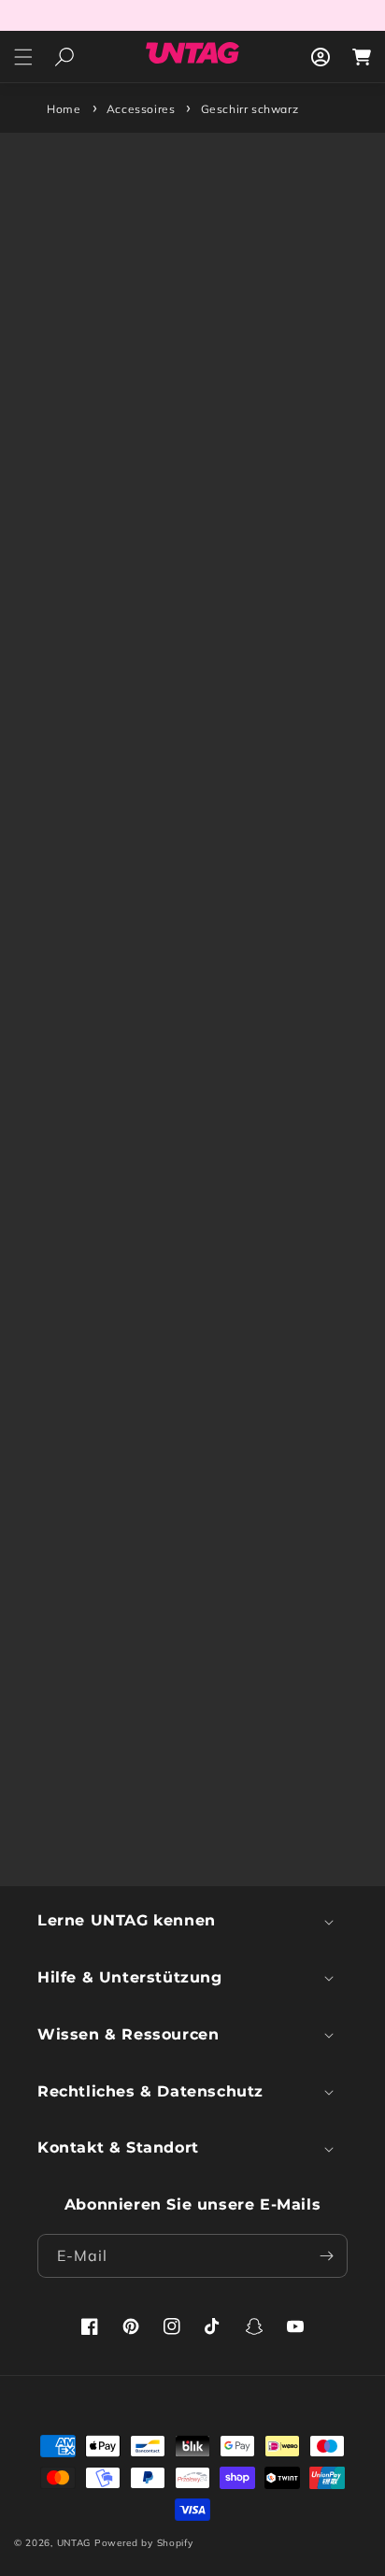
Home (64, 109)
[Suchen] (64, 57)
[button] (23, 57)
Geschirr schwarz (250, 109)
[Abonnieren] (326, 2256)
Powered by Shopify (144, 2543)
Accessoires (141, 109)
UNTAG (74, 2543)
